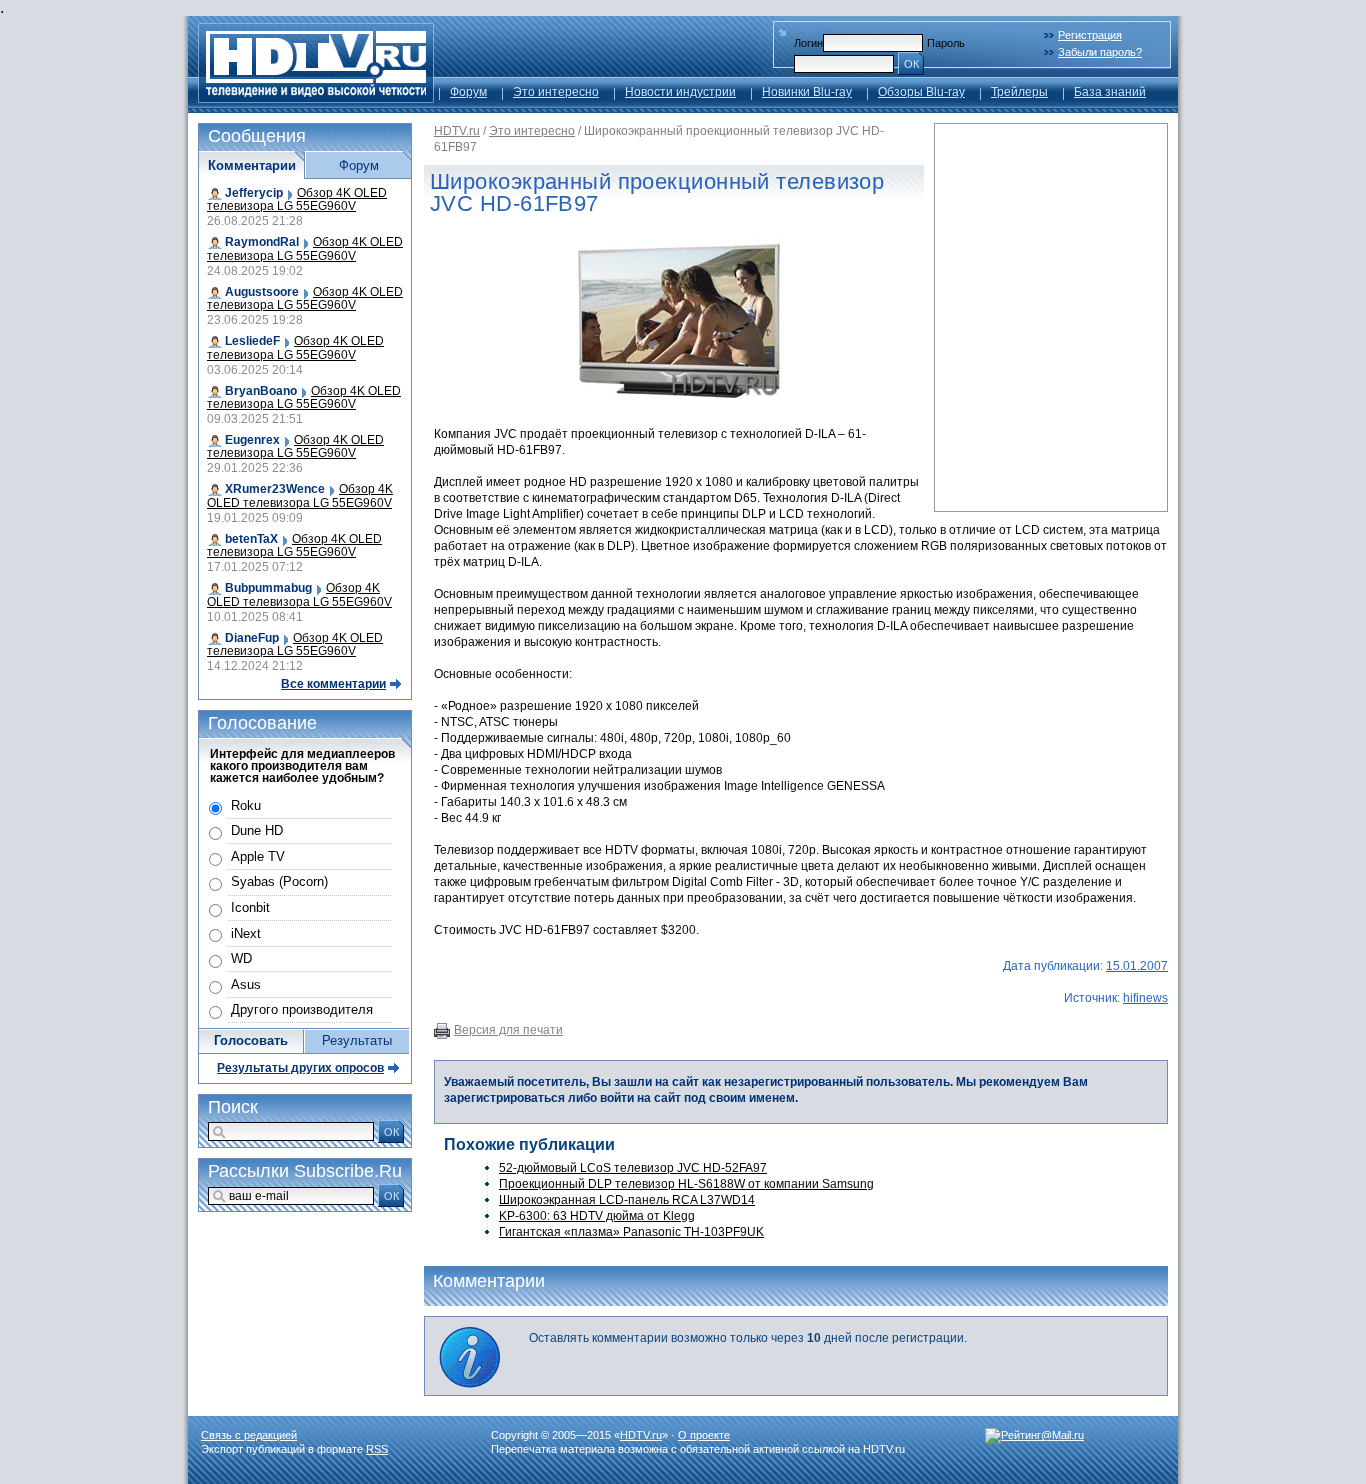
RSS (377, 1449)
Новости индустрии (680, 92)
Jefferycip (254, 193)
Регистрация (1090, 35)
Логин (808, 43)
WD (241, 958)
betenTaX (251, 539)
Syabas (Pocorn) (279, 881)
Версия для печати (508, 1030)
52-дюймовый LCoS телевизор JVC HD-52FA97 (633, 1168)
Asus (246, 984)
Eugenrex (252, 440)
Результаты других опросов (300, 1068)
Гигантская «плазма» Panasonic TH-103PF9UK (631, 1232)
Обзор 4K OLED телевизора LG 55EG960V (297, 199)
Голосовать (251, 1040)
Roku (246, 805)
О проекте (704, 1435)
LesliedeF (252, 341)
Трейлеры (1019, 92)
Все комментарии (333, 684)
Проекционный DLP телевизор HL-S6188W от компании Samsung (686, 1184)
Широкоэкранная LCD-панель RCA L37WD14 (627, 1200)
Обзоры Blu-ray (921, 92)
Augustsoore (262, 292)
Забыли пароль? (1100, 52)
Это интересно (556, 92)
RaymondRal (262, 242)
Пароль (946, 43)
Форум (468, 92)
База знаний (1110, 92)
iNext (246, 933)
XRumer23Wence (275, 489)
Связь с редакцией (249, 1435)
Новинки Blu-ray (807, 92)
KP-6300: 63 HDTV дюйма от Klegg (597, 1216)
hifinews (1145, 998)
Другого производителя (302, 1009)
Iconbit (250, 907)
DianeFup (252, 638)
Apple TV (258, 856)
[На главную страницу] (316, 97)
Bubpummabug (268, 588)
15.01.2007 (1137, 966)
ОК (911, 64)
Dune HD (257, 830)
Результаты (357, 1040)
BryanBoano (261, 391)
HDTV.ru (457, 131)
